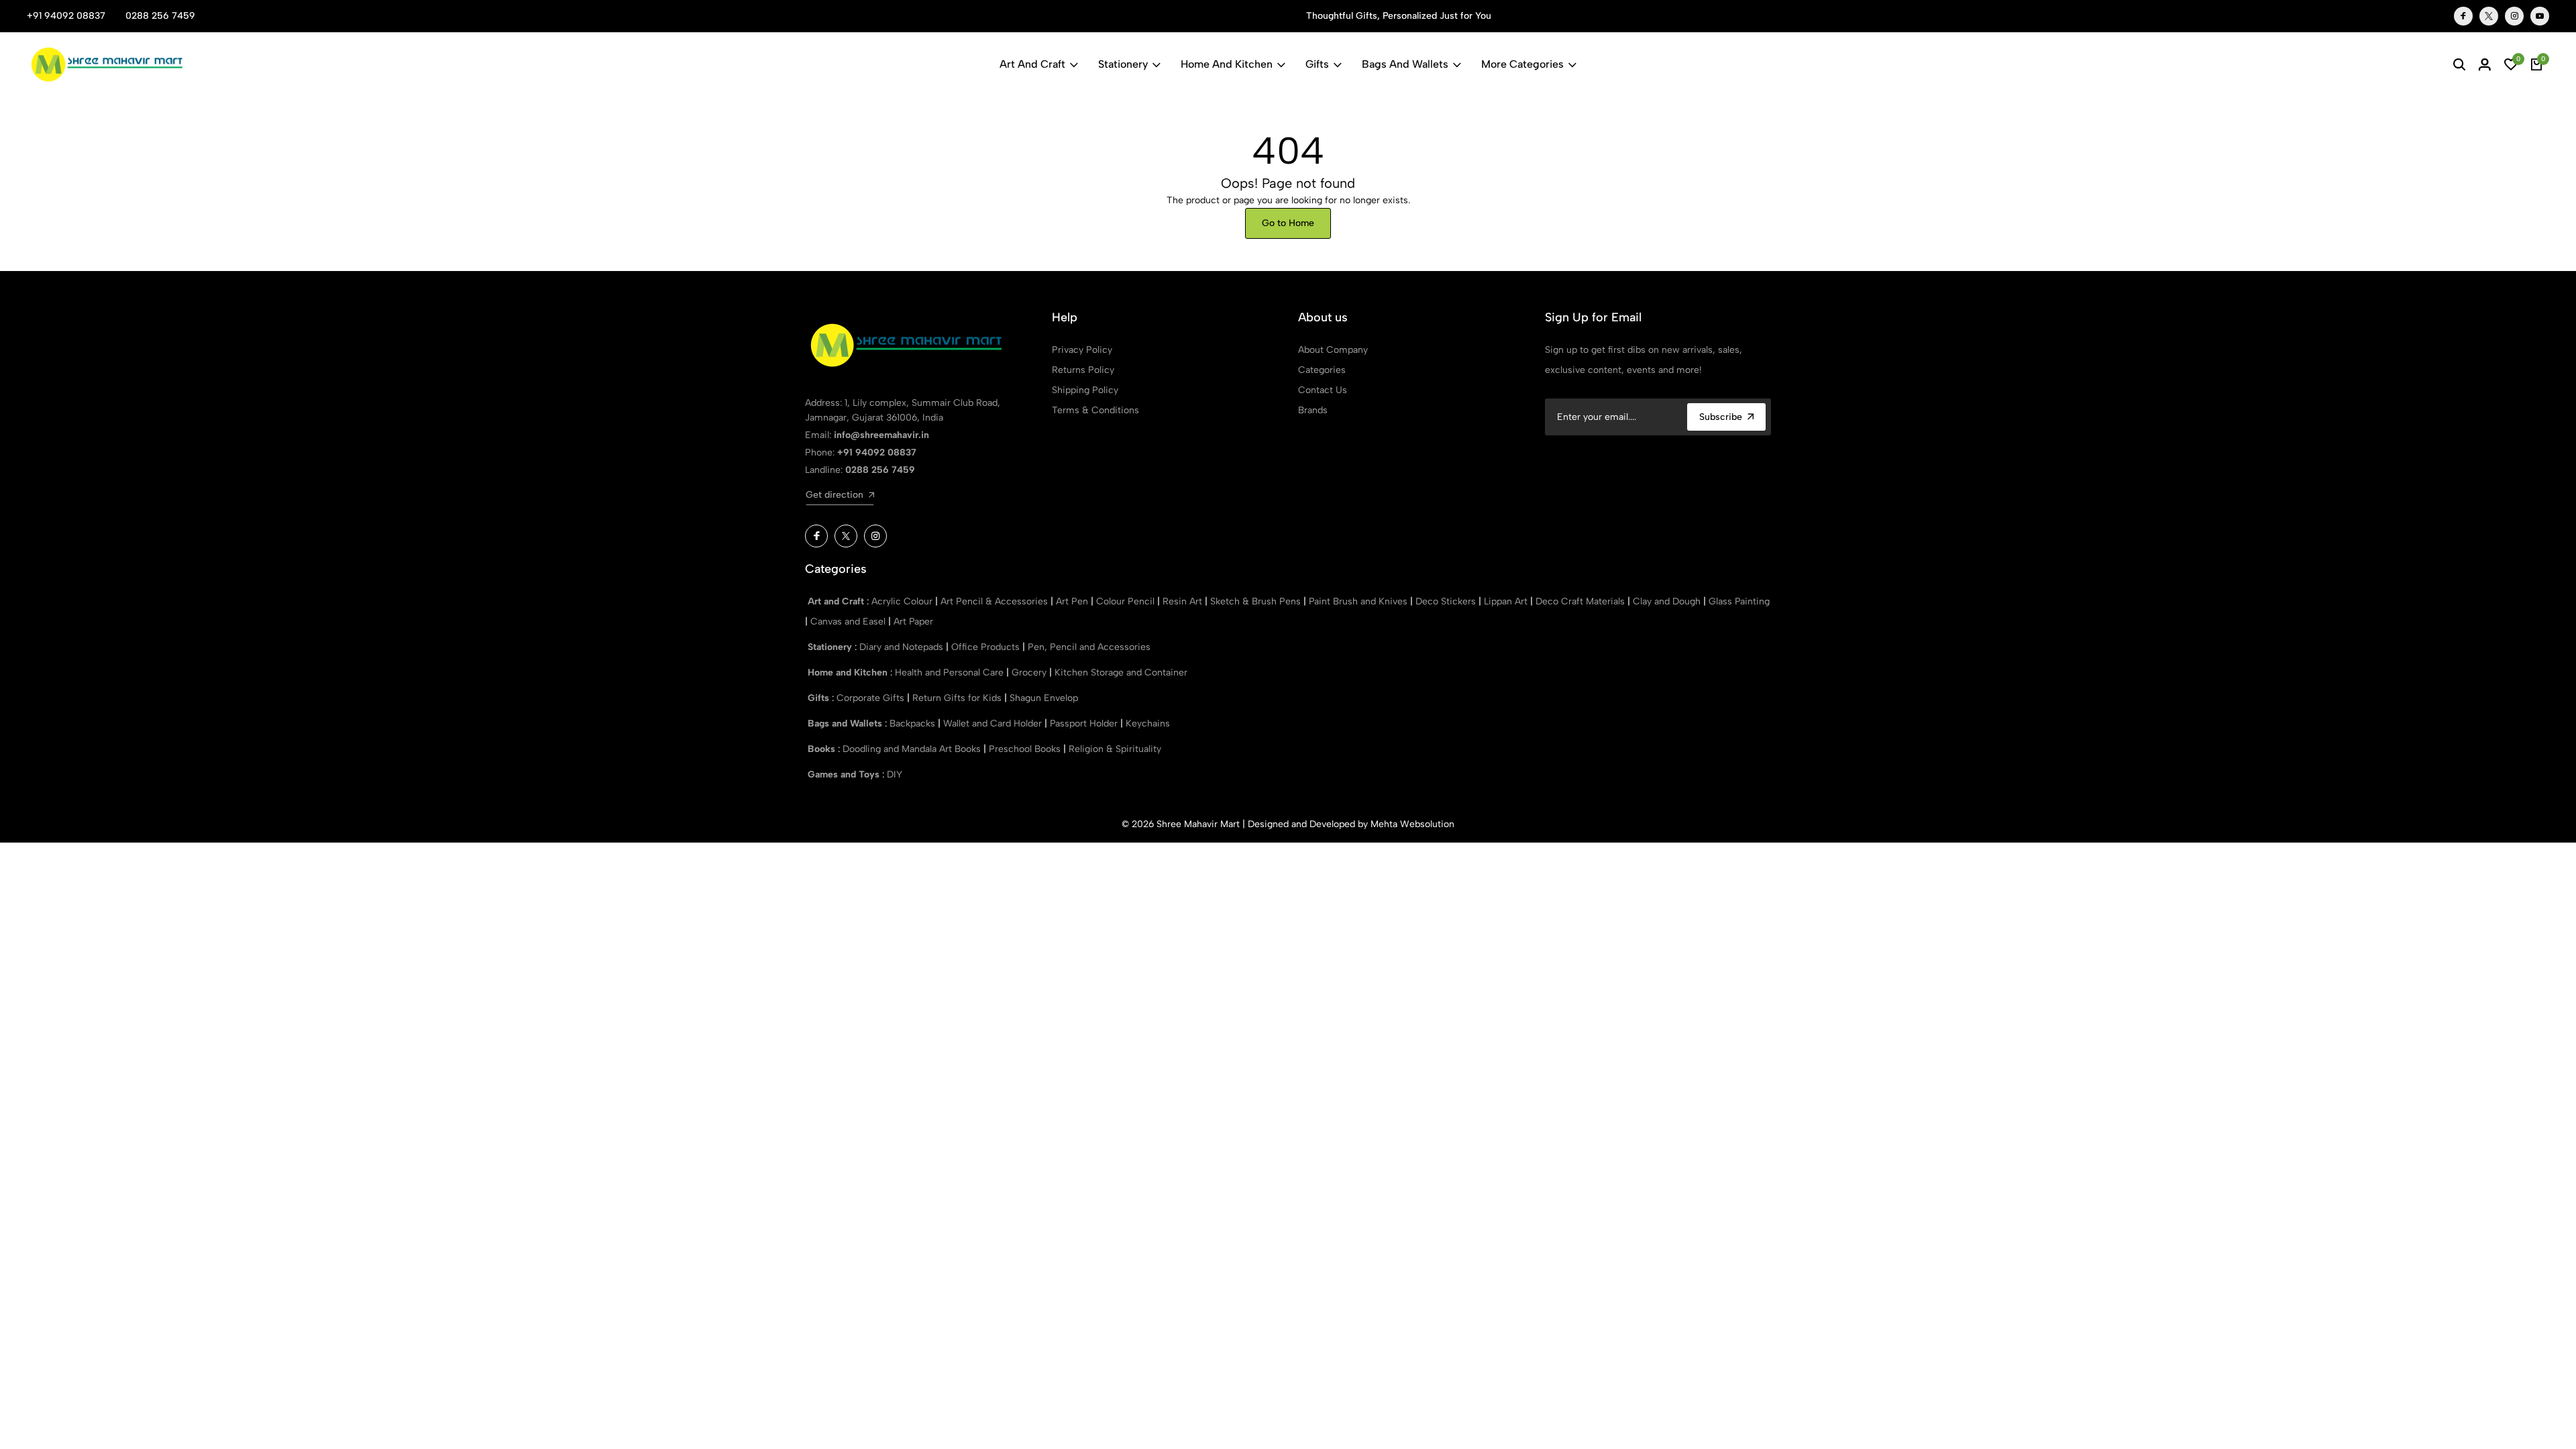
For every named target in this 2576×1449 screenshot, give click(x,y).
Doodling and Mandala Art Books (913, 749)
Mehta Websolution (1412, 824)
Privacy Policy (1082, 350)
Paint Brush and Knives (1359, 601)
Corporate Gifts (872, 698)
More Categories (1522, 64)
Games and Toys (845, 774)
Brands (1313, 410)
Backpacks (914, 723)
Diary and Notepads (903, 647)
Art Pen (1073, 601)
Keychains (1148, 723)
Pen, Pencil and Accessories (1089, 647)
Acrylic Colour (903, 601)
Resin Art (1184, 601)
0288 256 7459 (160, 16)
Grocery (1030, 673)
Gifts (1317, 64)
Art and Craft (1032, 64)
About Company (1333, 350)
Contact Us (1323, 390)
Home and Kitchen (1227, 64)
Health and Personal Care (951, 673)
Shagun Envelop (1044, 698)
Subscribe (1721, 417)
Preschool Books (1026, 749)
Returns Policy (1083, 370)
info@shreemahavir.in (881, 435)
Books (823, 749)
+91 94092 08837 (66, 16)
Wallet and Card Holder (994, 723)
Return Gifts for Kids (958, 698)
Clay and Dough (1668, 601)
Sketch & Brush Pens (1257, 601)
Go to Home (1288, 223)
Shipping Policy (1085, 390)
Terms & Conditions (1095, 410)
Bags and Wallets (1405, 64)
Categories (1322, 370)
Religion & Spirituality (1115, 749)
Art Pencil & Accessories (996, 601)
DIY (895, 774)
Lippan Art (1507, 601)
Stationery (1123, 64)
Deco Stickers (1447, 601)
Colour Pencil (1127, 601)
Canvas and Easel (849, 622)
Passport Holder (1085, 723)
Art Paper (913, 622)
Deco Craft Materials (1581, 601)
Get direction (835, 495)
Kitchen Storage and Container (1121, 673)
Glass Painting (1739, 601)
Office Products (987, 647)
